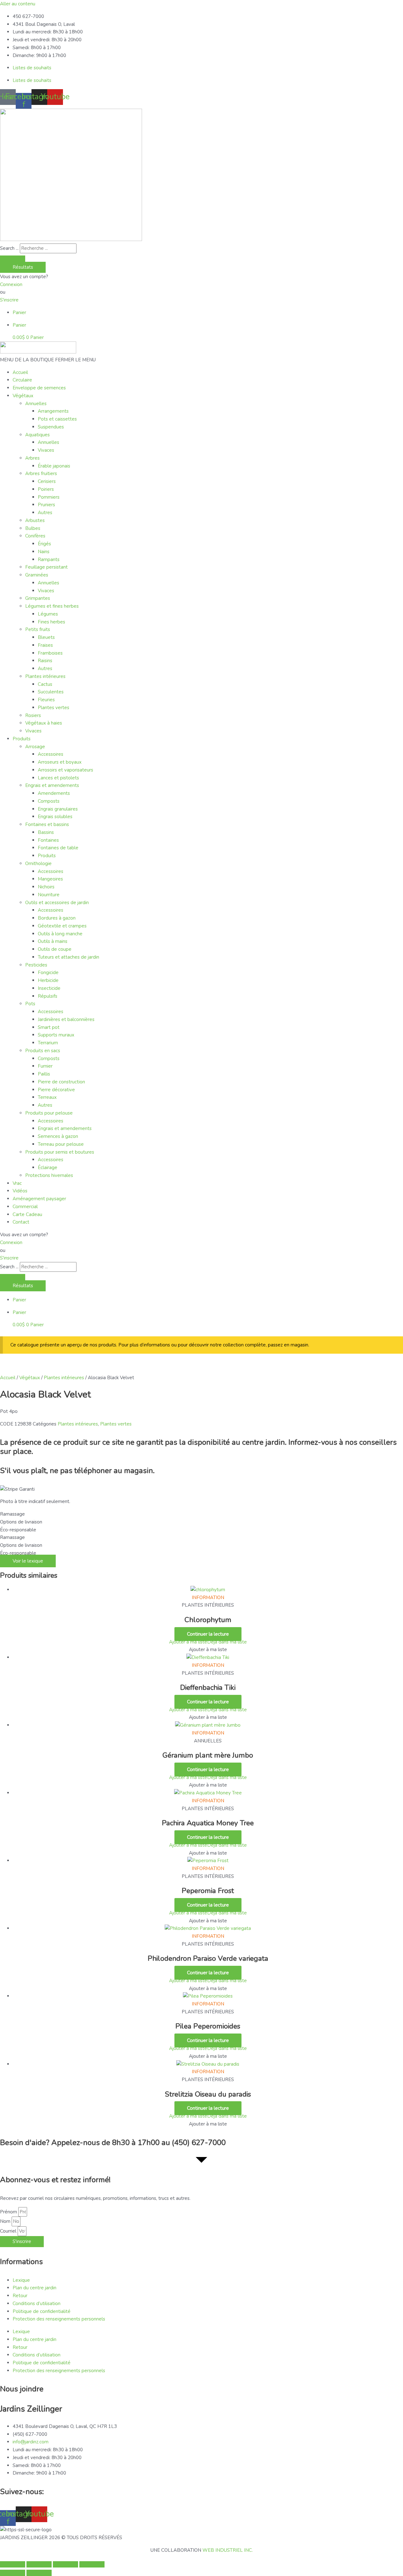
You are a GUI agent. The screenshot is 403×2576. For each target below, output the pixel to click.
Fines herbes (51, 622)
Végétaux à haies (44, 723)
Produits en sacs (43, 1051)
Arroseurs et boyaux (60, 762)
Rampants (49, 559)
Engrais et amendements (52, 785)
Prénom (9, 2212)
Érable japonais (54, 466)
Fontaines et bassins (47, 824)
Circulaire (22, 380)
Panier (19, 313)
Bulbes (33, 528)
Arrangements (53, 411)
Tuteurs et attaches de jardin (68, 957)
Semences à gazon (58, 1136)
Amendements (54, 793)
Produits (22, 739)
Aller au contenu (18, 4)
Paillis (44, 1074)
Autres (45, 513)
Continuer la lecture (208, 1634)
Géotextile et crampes (62, 926)
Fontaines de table (58, 848)
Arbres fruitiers (41, 473)
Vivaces (46, 450)
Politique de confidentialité (42, 2311)
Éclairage (48, 1168)
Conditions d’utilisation (37, 2303)
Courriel (9, 2231)
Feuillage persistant (46, 567)
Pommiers (49, 497)
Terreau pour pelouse (61, 1144)
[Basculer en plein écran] (39, 2564)
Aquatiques (37, 435)
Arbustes (35, 520)
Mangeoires (50, 879)
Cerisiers (47, 481)
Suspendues (51, 427)
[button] (48, 360)
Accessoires (51, 754)
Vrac (17, 1183)
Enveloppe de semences (39, 388)
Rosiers (33, 715)
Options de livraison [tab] (21, 1522)
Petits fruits (38, 629)
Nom (6, 2221)
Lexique (21, 2280)
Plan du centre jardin (34, 2288)
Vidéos (20, 1191)
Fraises (45, 645)
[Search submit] (13, 259)
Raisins (45, 661)
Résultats (23, 267)
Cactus (45, 684)
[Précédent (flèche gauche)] (13, 2573)
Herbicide (48, 980)
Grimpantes (38, 598)
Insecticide (49, 988)
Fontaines (48, 840)
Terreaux (47, 1097)
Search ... (9, 248)
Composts (49, 801)
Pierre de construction (61, 1082)
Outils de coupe (55, 949)
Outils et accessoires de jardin (57, 903)
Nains (44, 552)
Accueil (20, 372)
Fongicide (48, 972)
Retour (20, 2296)
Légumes (48, 614)
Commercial (25, 1207)
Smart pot (49, 1027)
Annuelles (36, 404)
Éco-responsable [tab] (18, 1530)
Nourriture (49, 895)
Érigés (44, 544)
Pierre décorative (56, 1090)
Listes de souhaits (32, 68)
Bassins (46, 832)
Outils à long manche (60, 934)
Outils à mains (53, 941)
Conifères (35, 536)
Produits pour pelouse (49, 1113)
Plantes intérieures (45, 676)
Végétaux (23, 396)
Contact (21, 1222)
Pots (30, 1004)
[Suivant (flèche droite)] (39, 2573)
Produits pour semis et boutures (60, 1152)
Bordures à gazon (57, 918)
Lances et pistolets (58, 778)
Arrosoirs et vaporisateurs (65, 770)
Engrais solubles (55, 817)
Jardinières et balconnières (66, 1019)
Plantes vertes (54, 708)
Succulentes (51, 692)
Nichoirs (46, 887)
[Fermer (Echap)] (92, 2564)
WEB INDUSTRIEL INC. (228, 2550)
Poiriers (46, 489)
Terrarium (48, 1043)
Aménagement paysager (39, 1199)
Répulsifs (48, 996)
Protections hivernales (49, 1175)
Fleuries (46, 700)
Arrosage (35, 747)
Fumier (45, 1066)
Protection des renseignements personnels (59, 2319)
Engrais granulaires (58, 809)
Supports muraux (56, 1035)
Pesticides (36, 965)
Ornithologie (38, 863)
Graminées (37, 575)
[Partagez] (65, 2564)
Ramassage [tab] (12, 1514)
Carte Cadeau (27, 1214)
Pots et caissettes (57, 419)
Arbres (32, 458)
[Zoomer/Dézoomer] (13, 2564)
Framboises (50, 653)
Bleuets (46, 637)
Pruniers (46, 505)
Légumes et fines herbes (52, 606)
